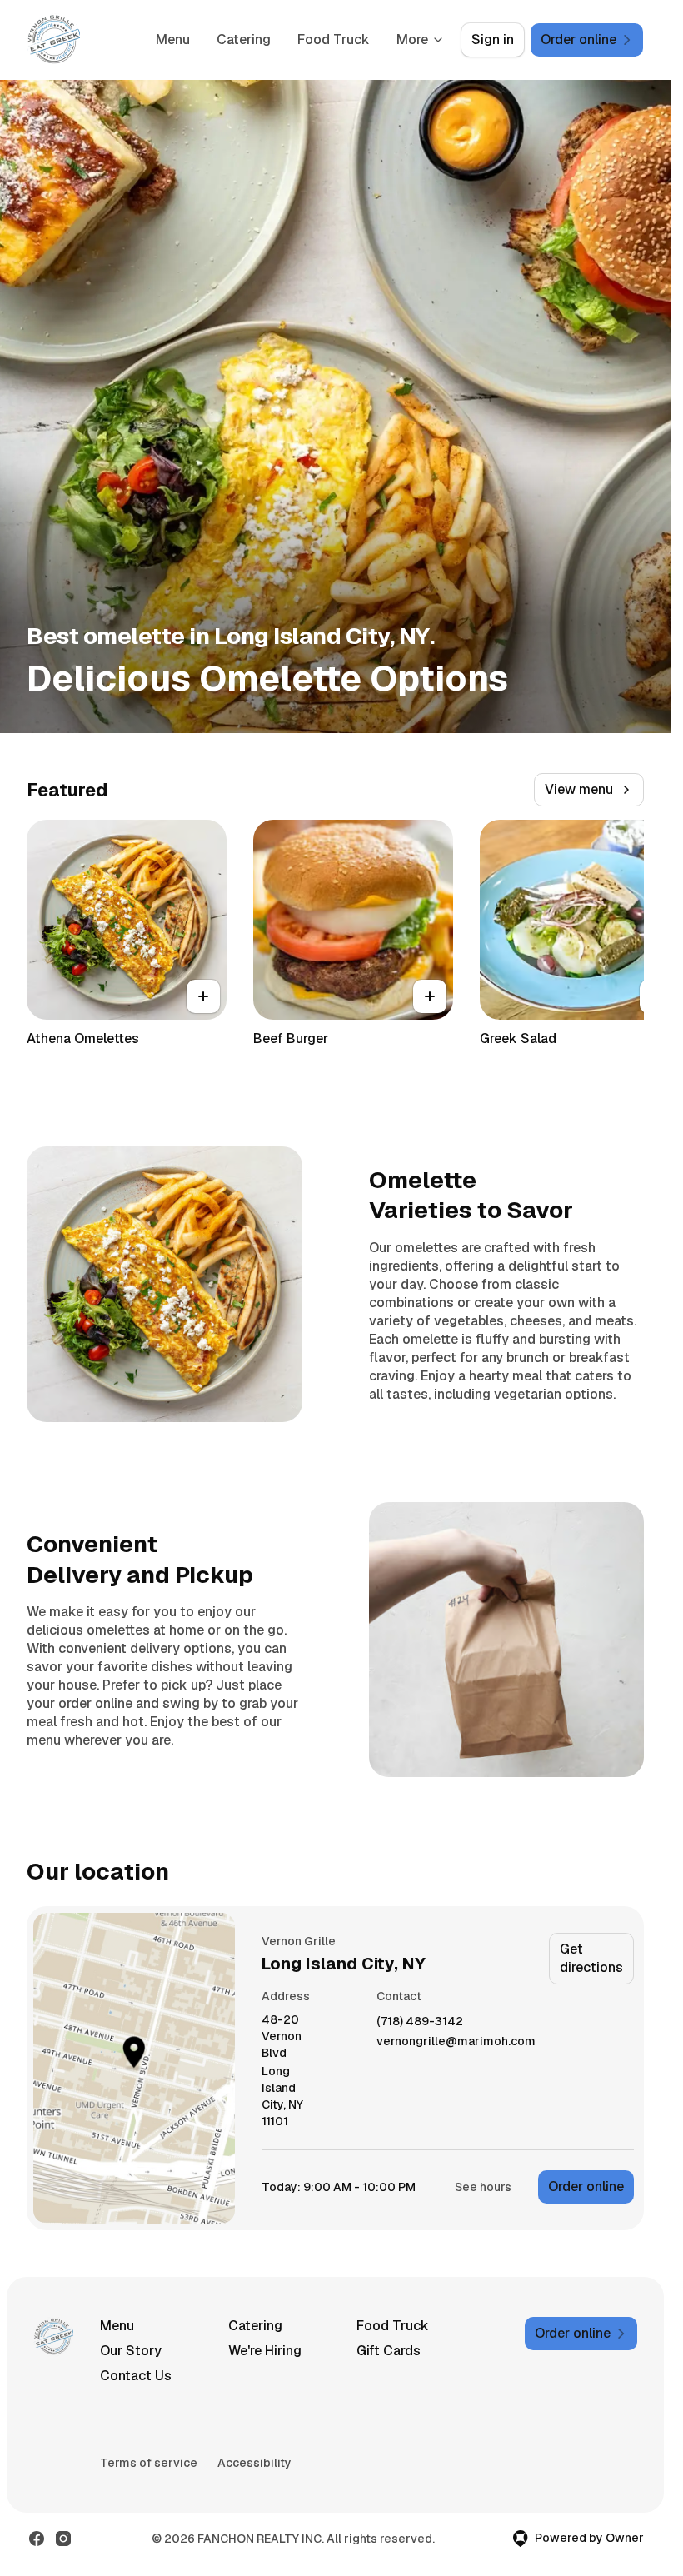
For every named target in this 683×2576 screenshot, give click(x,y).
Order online (586, 2187)
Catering (244, 40)
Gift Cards (389, 2351)
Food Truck (334, 40)
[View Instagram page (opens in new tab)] (63, 2539)
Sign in (493, 40)
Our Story (131, 2351)
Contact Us (136, 2376)
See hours (483, 2187)
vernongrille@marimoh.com (456, 2042)
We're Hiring (265, 2351)
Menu (173, 40)
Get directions (591, 1958)
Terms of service (149, 2463)
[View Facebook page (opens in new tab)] (37, 2539)
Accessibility (254, 2463)
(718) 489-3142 (420, 2022)
